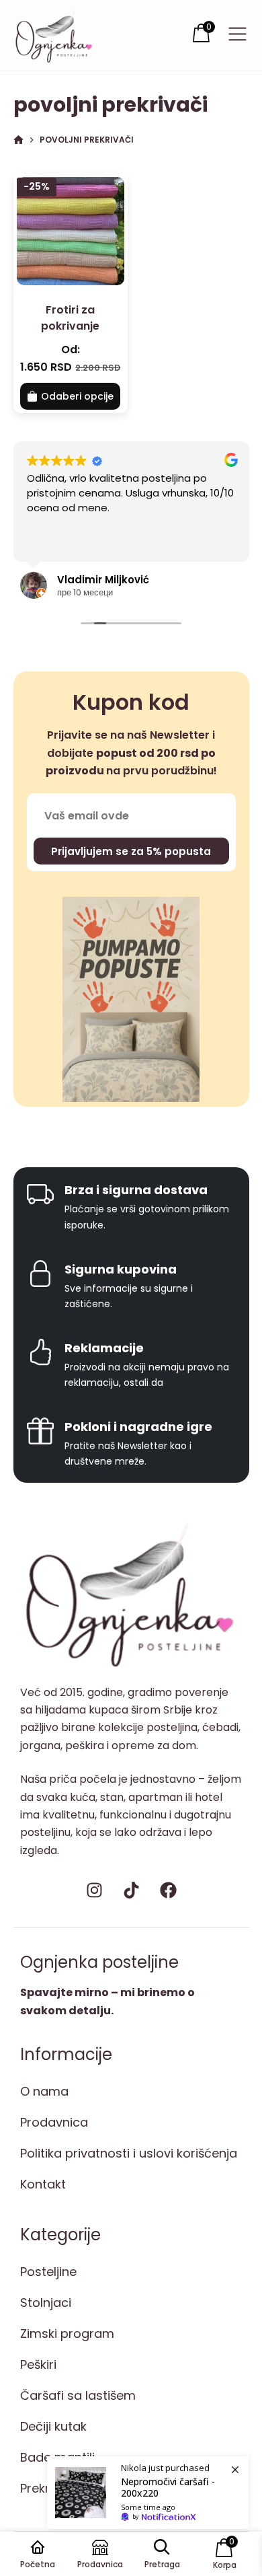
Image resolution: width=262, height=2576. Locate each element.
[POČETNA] (18, 140)
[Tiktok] (131, 1890)
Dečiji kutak (53, 2426)
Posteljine (48, 2272)
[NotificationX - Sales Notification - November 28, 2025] (148, 2493)
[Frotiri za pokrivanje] (71, 231)
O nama (44, 2091)
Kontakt (43, 2184)
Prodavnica (54, 2122)
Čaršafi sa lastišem (78, 2395)
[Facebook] (168, 1890)
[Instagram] (94, 1890)
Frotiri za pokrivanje (70, 318)
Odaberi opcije (77, 396)
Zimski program (67, 2333)
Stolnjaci (46, 2303)
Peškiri (38, 2364)
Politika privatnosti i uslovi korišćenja (129, 2153)
